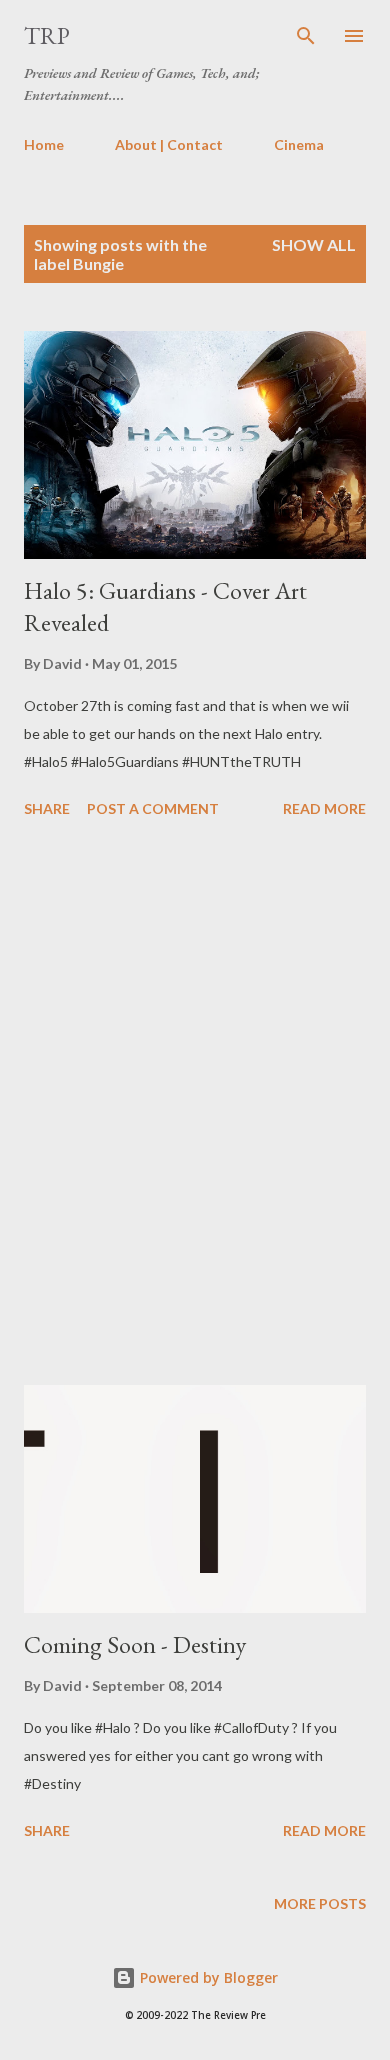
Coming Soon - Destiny (135, 1644)
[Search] (306, 36)
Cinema (299, 144)
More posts (320, 1903)
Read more (324, 808)
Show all (314, 244)
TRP (47, 35)
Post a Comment (153, 808)
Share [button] (47, 808)
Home (44, 144)
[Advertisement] (195, 1105)
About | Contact (169, 144)
